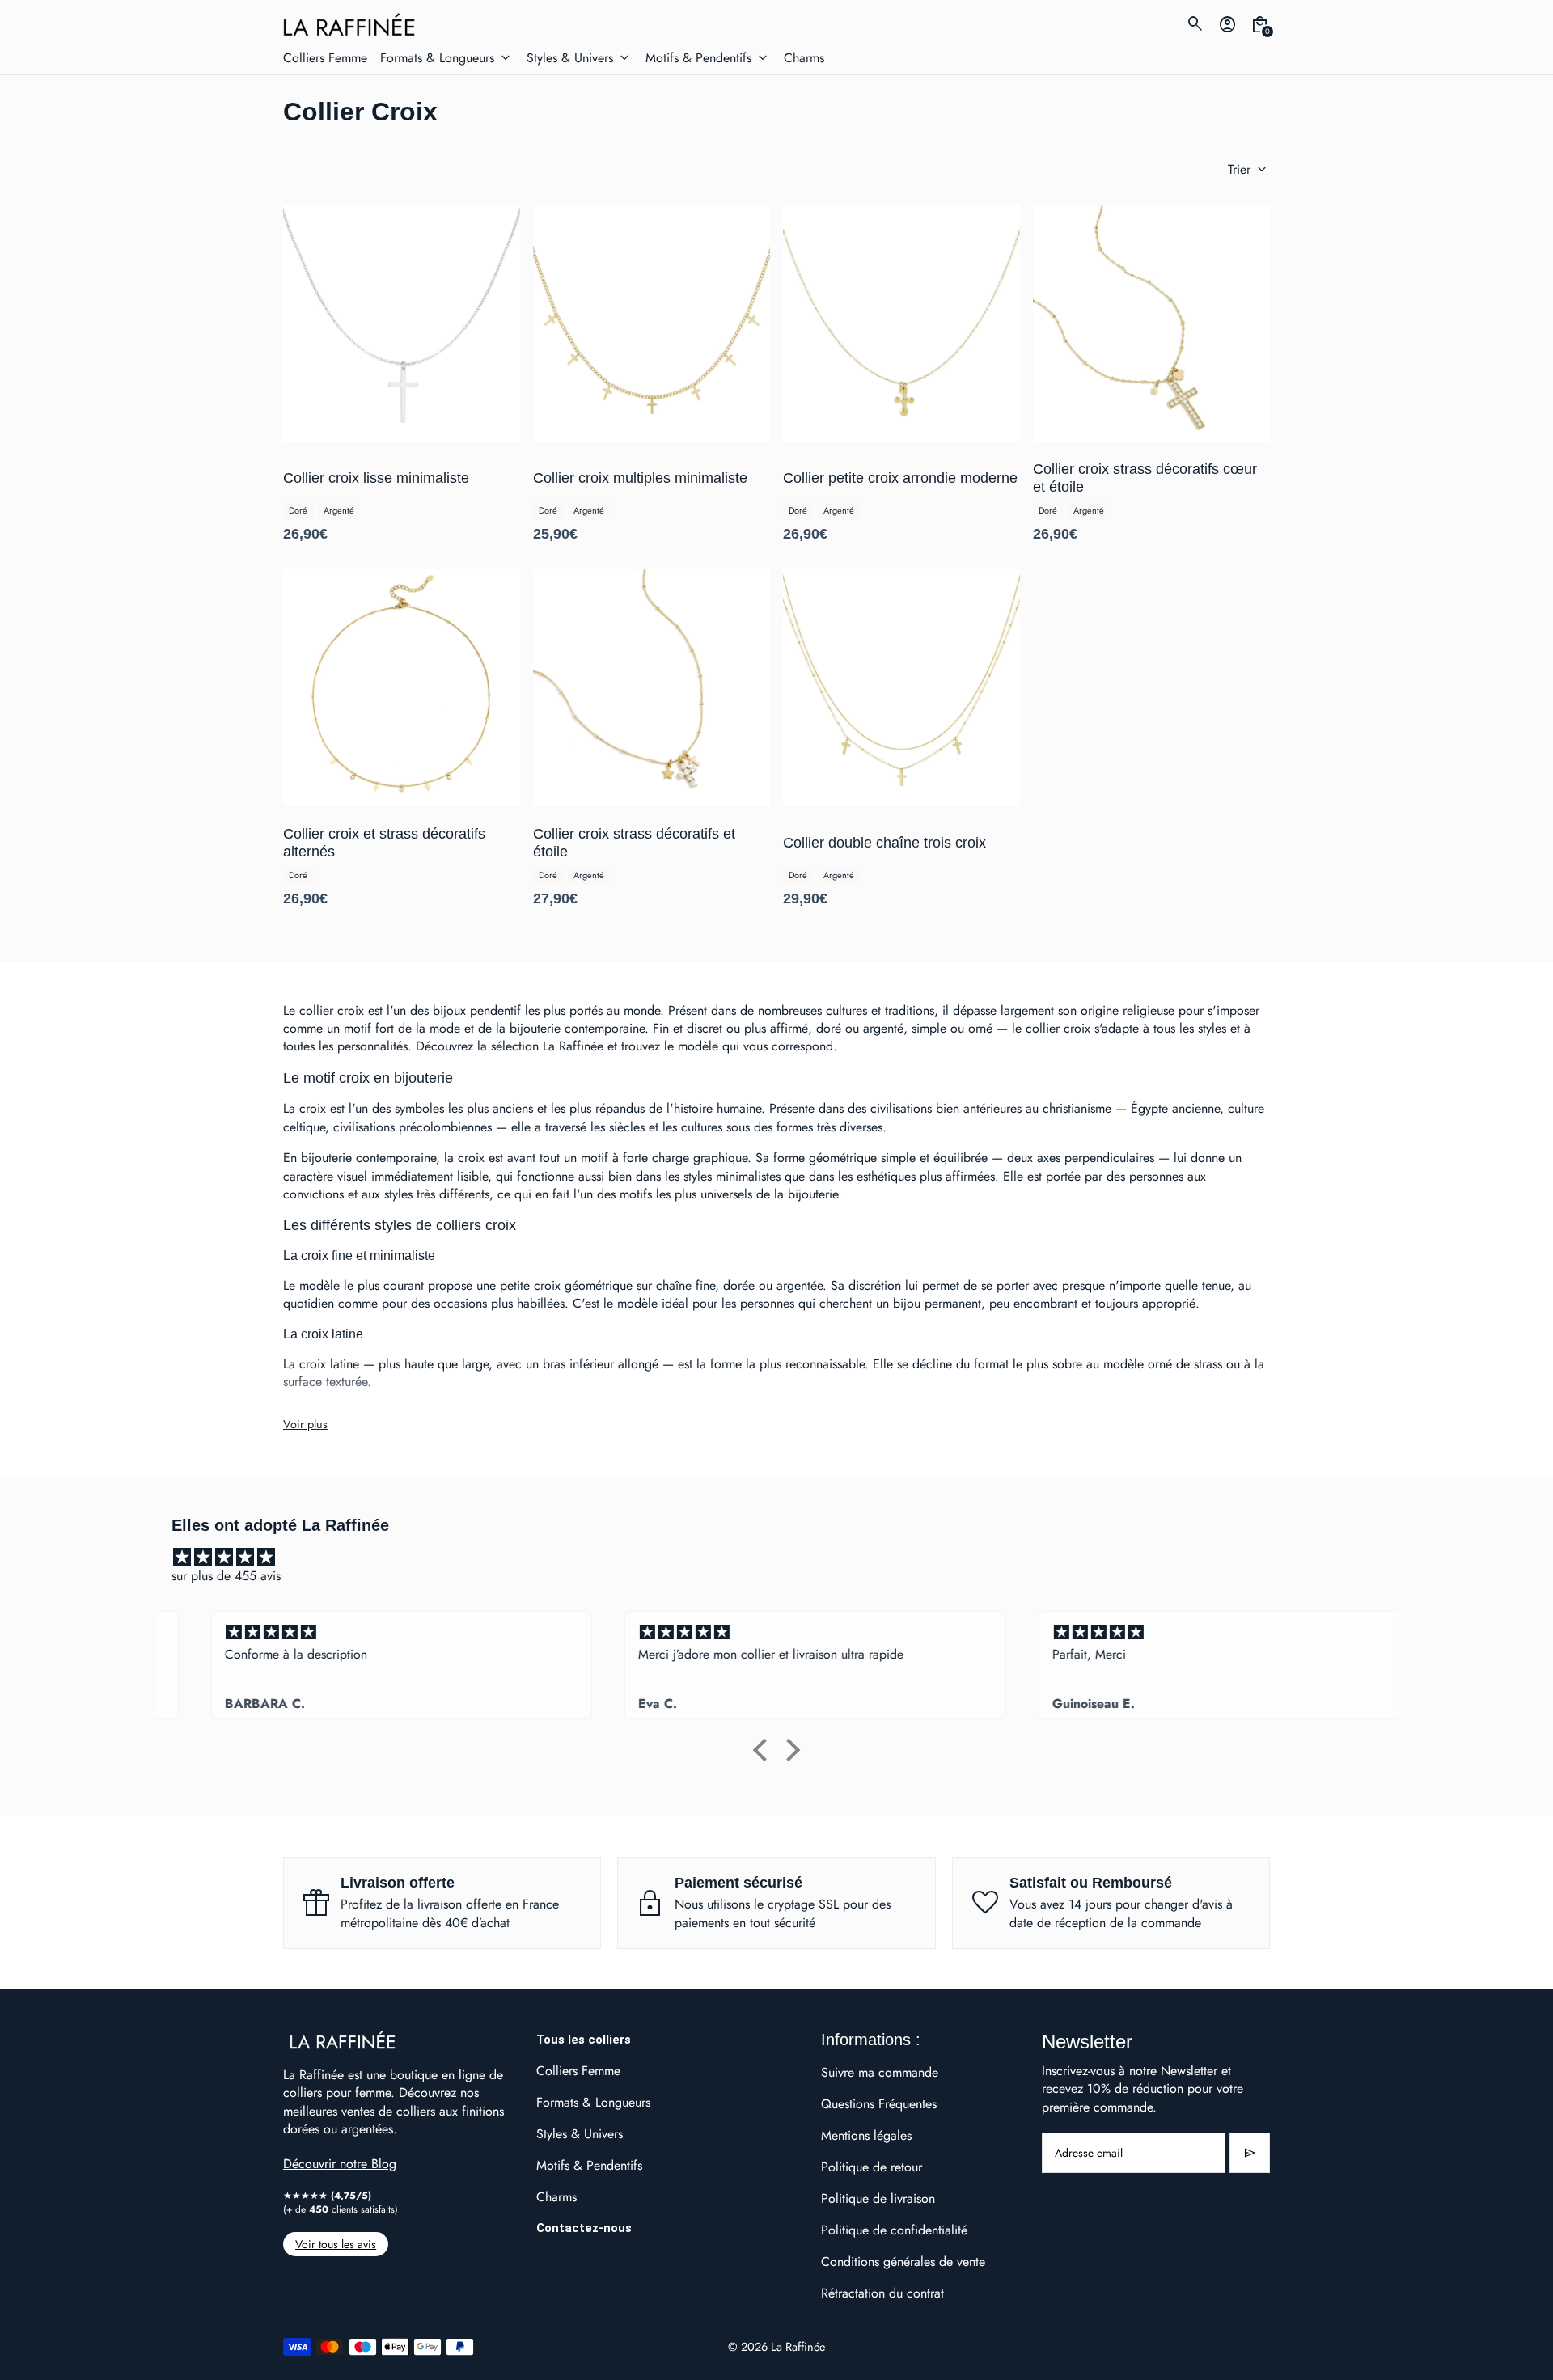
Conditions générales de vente (903, 2262)
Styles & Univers (580, 2134)
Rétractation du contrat (882, 2293)
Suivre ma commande (880, 2072)
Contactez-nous (584, 2228)
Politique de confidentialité (894, 2230)
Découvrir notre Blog (340, 2164)
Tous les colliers (584, 2040)
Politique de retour (872, 2167)
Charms (556, 2197)
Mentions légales (866, 2135)
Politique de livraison (878, 2198)
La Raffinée (798, 2346)
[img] (785, 1557)
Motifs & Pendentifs (589, 2165)
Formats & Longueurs (593, 2102)
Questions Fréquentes (879, 2104)
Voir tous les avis (336, 2244)
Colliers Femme (578, 2071)
